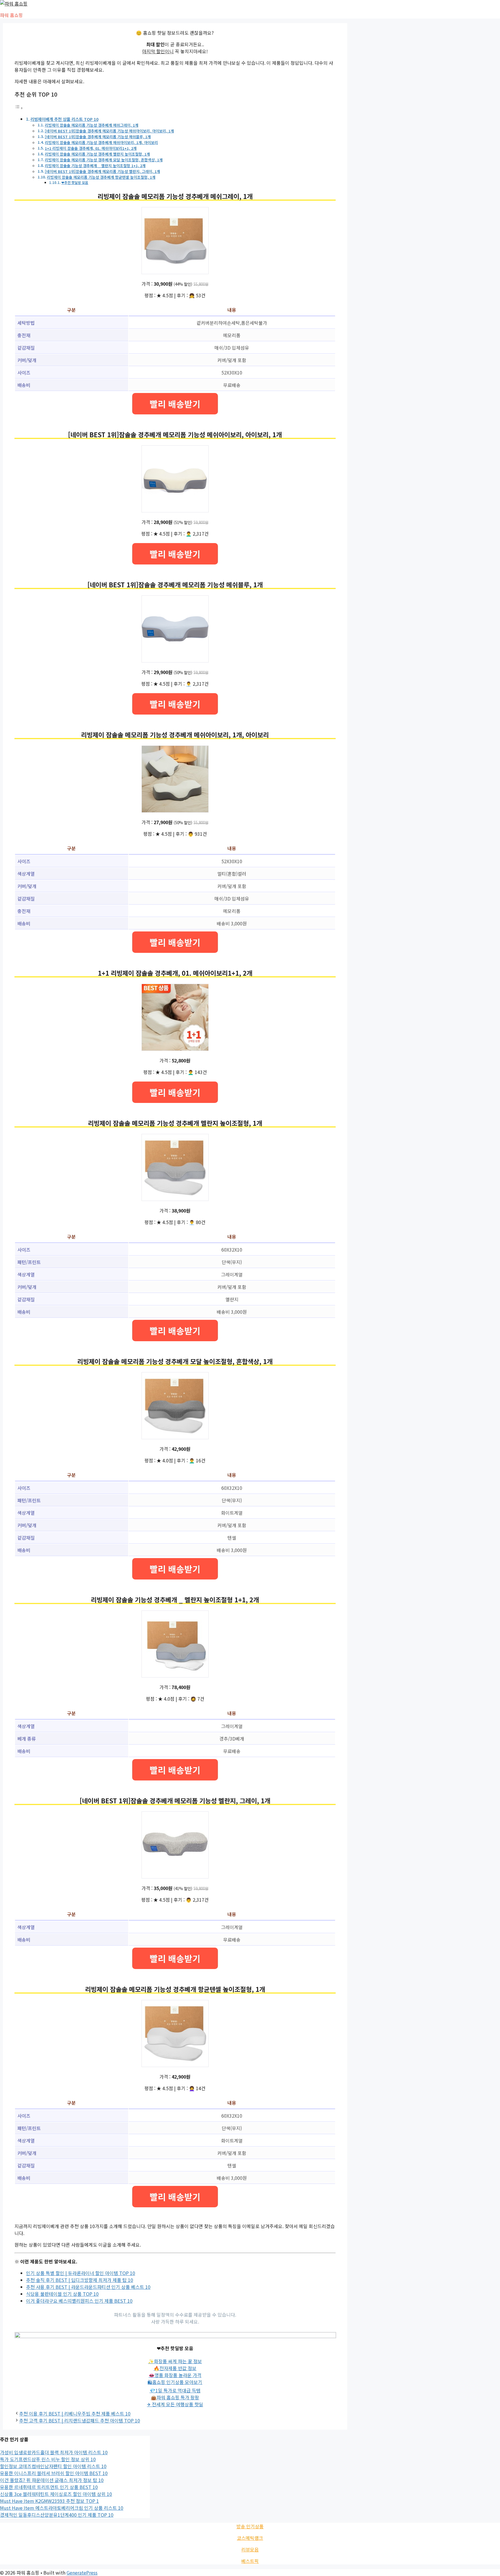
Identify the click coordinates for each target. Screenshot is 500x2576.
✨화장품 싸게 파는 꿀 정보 (175, 2361)
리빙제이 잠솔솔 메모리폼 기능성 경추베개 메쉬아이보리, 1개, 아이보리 (101, 142)
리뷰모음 (250, 2549)
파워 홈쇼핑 (11, 15)
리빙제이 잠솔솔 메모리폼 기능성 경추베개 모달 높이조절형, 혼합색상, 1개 (104, 160)
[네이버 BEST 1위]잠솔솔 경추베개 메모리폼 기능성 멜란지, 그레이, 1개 (102, 171)
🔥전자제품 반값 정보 (175, 2368)
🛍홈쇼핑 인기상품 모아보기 (175, 2382)
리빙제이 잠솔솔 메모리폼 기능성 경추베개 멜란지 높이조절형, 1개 (97, 154)
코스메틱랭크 (250, 2538)
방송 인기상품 (250, 2526)
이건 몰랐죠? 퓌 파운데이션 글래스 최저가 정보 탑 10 (52, 2480)
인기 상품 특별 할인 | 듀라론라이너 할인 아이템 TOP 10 (81, 2273)
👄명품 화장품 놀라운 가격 (175, 2375)
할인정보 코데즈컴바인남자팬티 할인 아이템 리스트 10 (53, 2466)
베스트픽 (250, 2561)
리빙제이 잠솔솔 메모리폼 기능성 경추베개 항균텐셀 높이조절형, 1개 (101, 177)
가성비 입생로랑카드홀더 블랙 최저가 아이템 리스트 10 (54, 2452)
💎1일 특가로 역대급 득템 (175, 2390)
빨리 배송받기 (175, 404)
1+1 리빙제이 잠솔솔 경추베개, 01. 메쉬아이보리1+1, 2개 (91, 148)
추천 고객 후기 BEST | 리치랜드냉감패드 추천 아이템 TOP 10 (80, 2420)
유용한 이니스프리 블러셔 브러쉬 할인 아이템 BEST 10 (54, 2473)
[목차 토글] (19, 108)
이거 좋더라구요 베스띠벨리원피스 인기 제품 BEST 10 (79, 2301)
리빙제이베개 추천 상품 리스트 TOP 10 (64, 119)
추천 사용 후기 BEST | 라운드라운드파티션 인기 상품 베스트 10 (88, 2287)
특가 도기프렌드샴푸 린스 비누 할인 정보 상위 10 (48, 2459)
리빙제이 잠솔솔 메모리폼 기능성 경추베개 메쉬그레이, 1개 (92, 125)
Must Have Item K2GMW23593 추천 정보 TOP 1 (49, 2501)
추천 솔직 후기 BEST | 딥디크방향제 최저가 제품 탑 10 (80, 2280)
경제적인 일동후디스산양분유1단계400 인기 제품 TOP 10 (57, 2515)
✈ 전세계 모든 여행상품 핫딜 (175, 2404)
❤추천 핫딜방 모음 (75, 182)
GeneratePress (82, 2573)
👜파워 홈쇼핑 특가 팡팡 (175, 2397)
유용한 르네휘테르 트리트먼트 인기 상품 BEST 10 (49, 2487)
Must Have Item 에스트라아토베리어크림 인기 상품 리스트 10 (62, 2508)
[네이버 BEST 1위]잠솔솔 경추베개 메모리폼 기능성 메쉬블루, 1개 (98, 137)
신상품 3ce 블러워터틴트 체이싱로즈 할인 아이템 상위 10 (56, 2494)
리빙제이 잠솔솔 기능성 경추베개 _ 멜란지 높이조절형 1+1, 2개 (95, 166)
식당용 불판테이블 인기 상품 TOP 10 (62, 2294)
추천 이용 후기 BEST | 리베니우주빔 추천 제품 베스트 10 (75, 2413)
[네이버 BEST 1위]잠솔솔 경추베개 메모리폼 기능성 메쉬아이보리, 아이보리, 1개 (109, 131)
